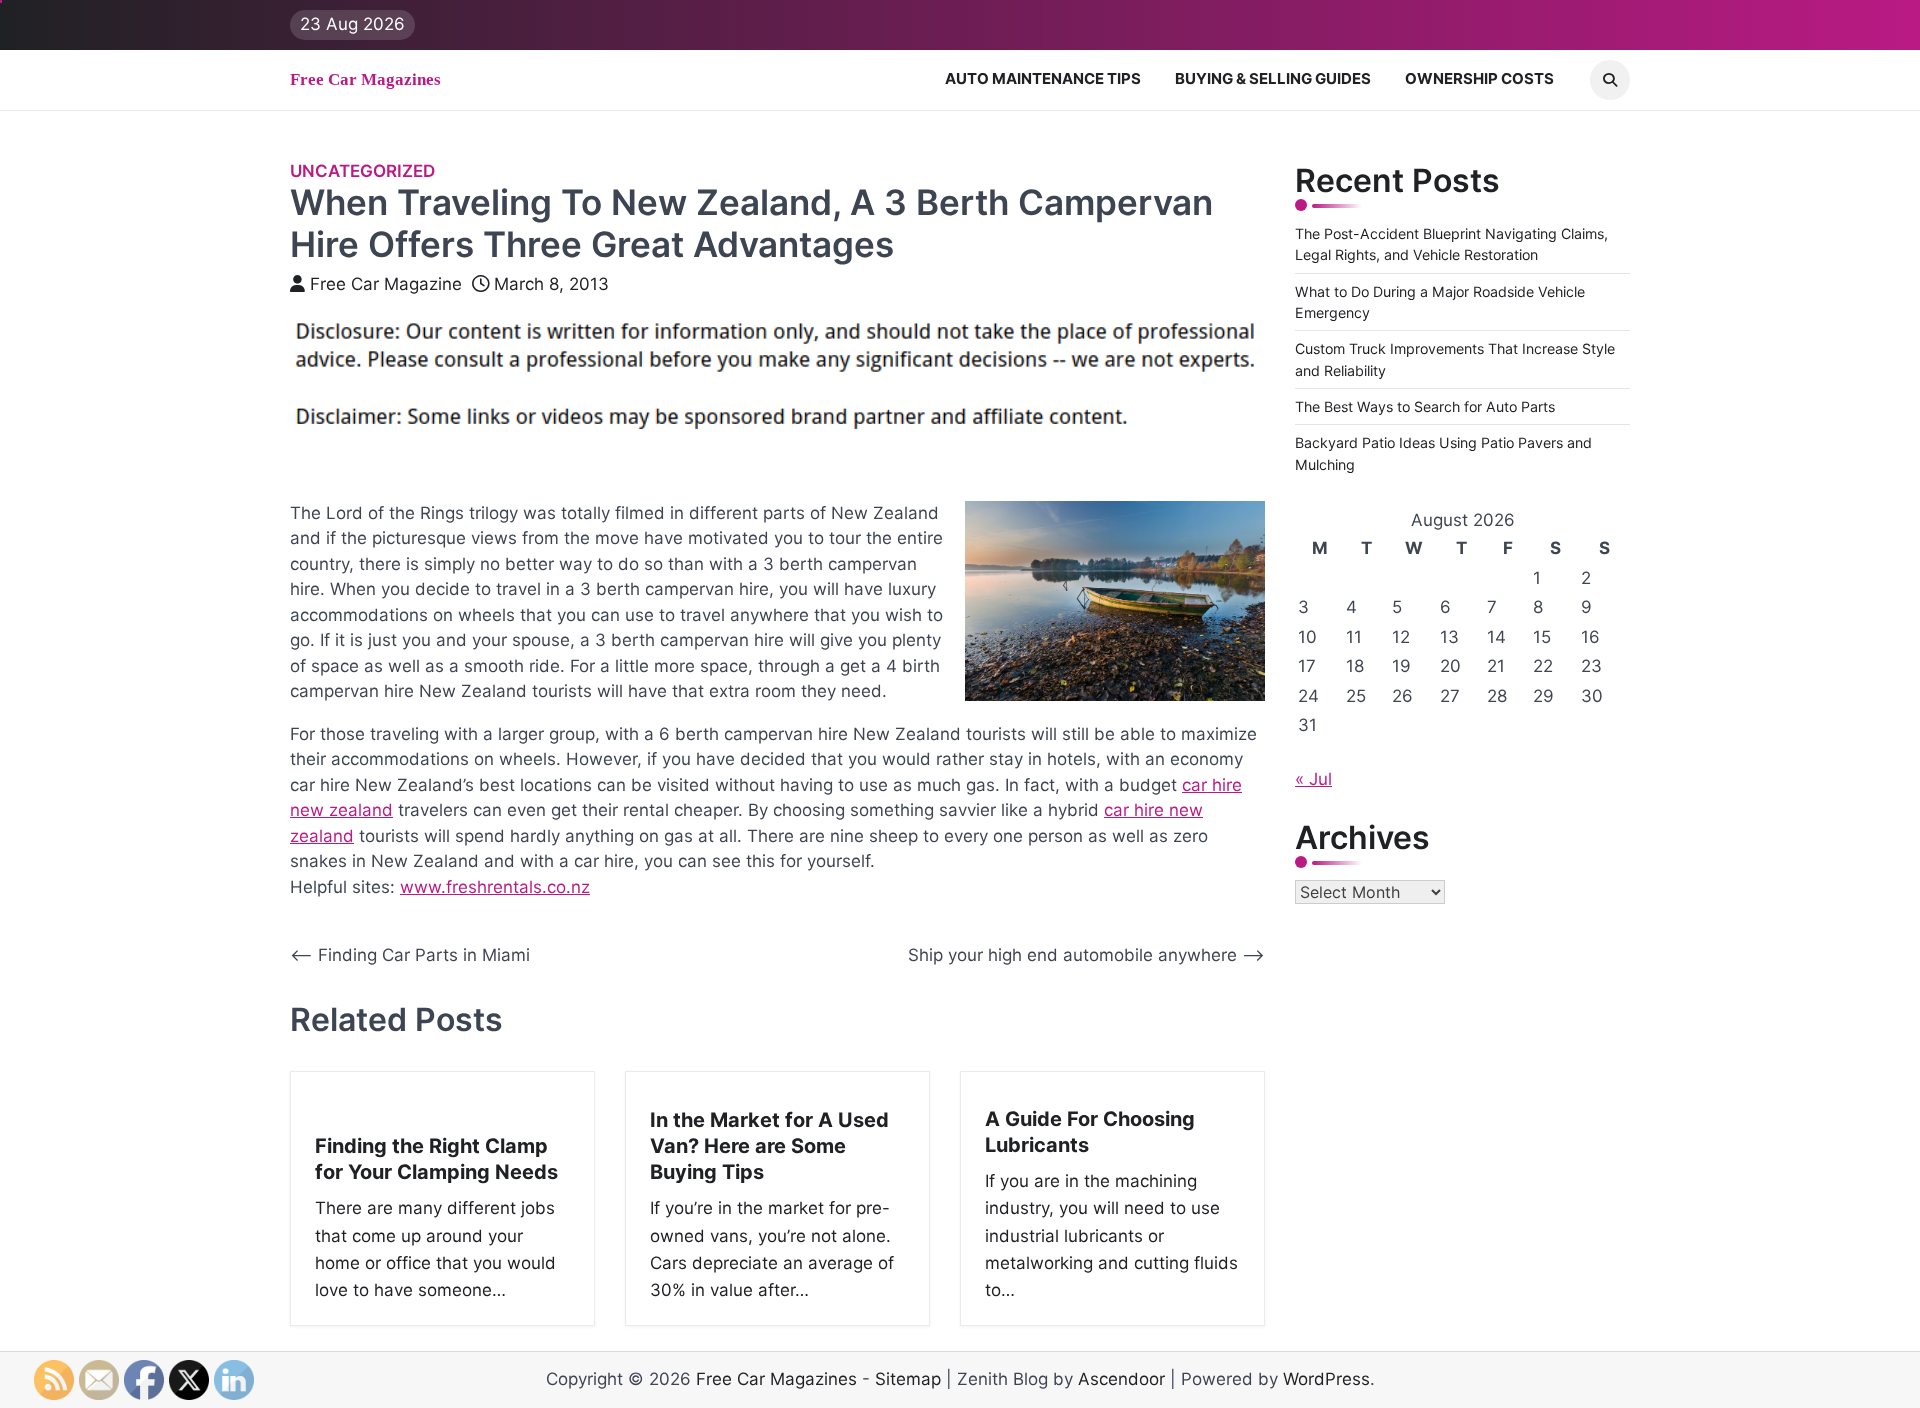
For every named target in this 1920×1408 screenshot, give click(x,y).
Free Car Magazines (365, 79)
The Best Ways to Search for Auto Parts (1425, 406)
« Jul (1313, 779)
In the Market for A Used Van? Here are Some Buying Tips (769, 1146)
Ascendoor (1121, 1379)
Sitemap (908, 1379)
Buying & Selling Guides (1273, 78)
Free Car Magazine (386, 284)
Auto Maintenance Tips (1043, 78)
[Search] (1610, 80)
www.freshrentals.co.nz (495, 887)
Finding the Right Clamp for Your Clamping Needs (436, 1159)
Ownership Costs (1479, 78)
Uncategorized (362, 171)
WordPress (1326, 1379)
